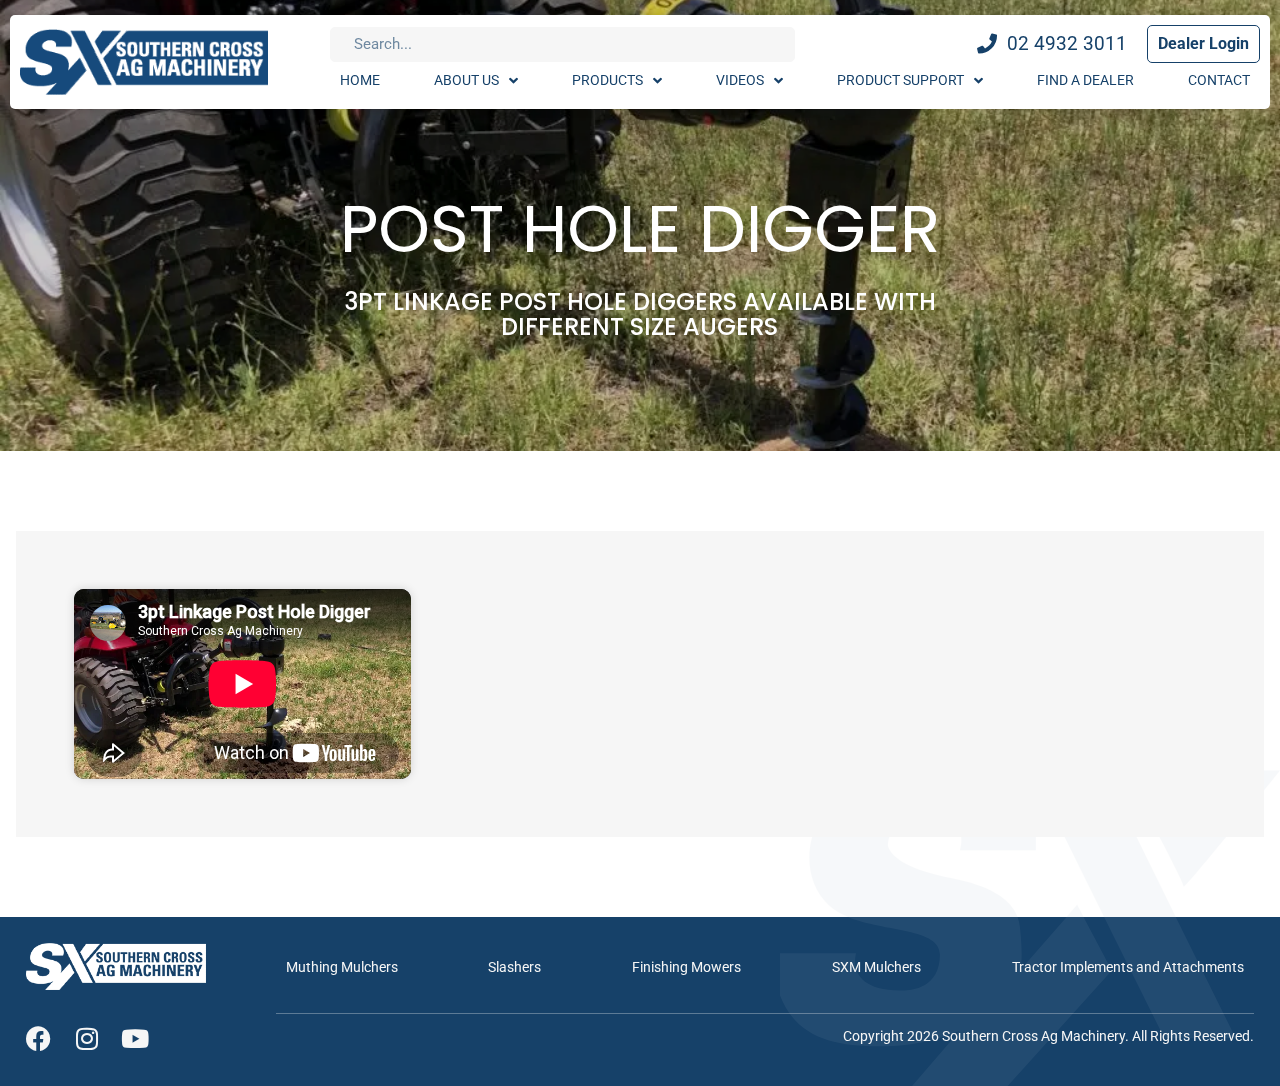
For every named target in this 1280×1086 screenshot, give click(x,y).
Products (607, 80)
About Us (466, 80)
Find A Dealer (1085, 80)
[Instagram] (86, 1038)
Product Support (900, 80)
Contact (1219, 80)
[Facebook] (38, 1038)
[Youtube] (134, 1038)
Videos (740, 80)
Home (360, 80)
